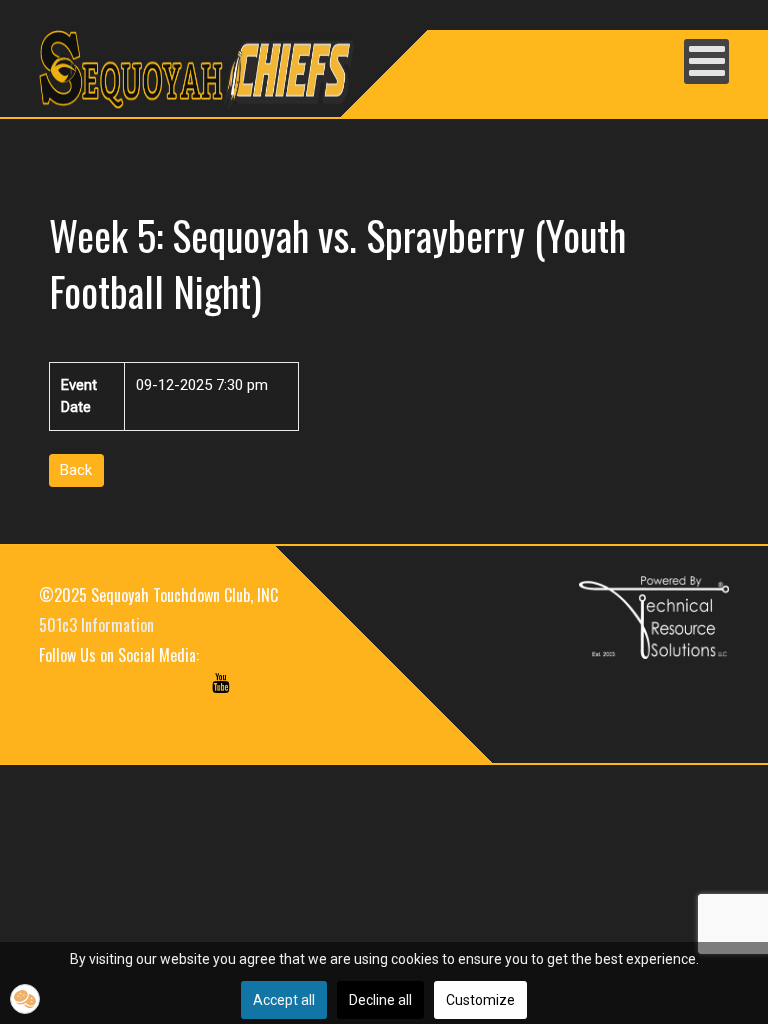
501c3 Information (96, 625)
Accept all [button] (284, 1000)
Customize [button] (480, 1000)
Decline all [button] (380, 1000)
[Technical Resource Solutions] (654, 616)
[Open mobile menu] (706, 61)
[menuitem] (66, 703)
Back (76, 470)
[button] (25, 999)
